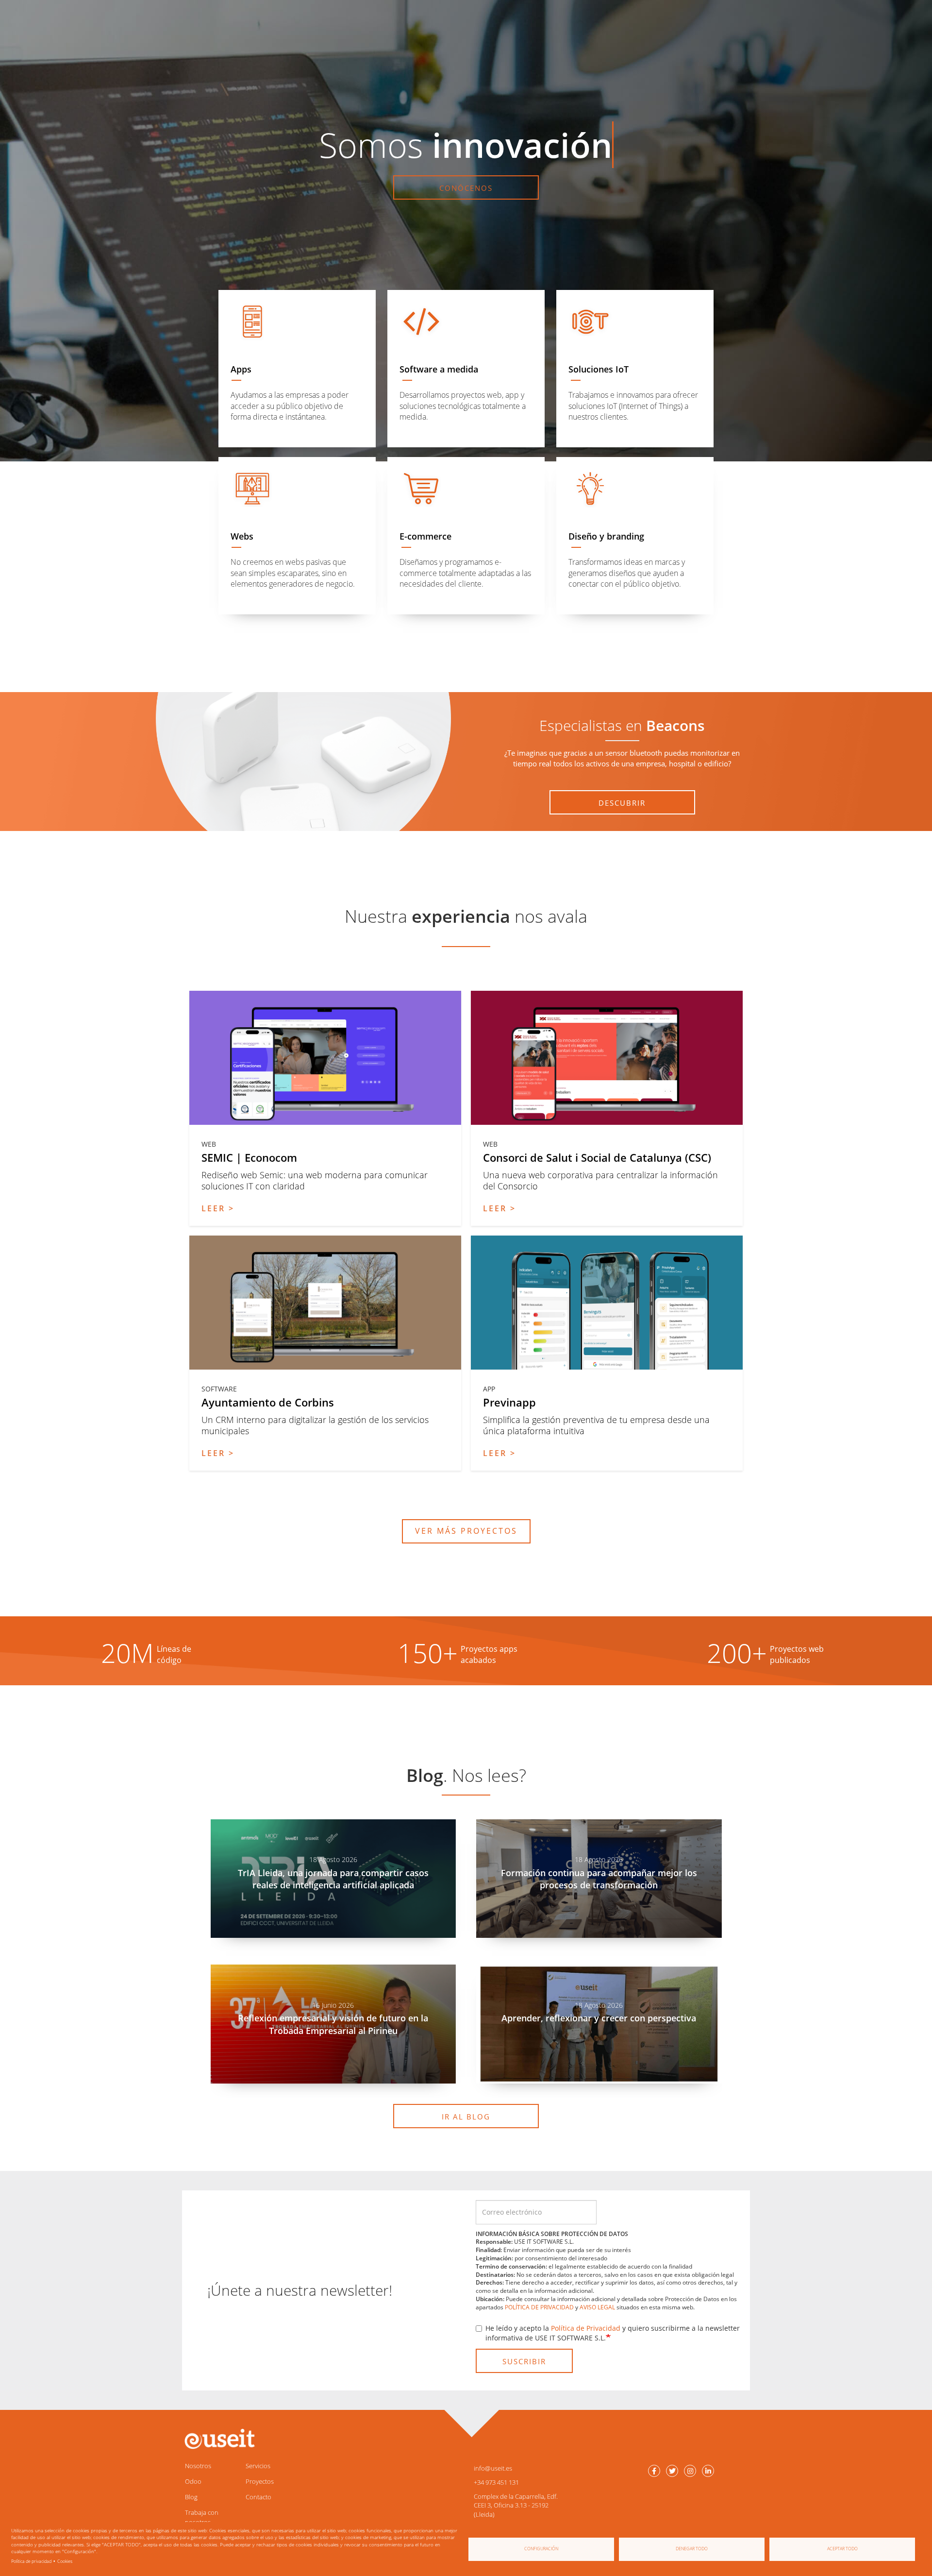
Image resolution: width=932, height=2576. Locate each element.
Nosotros (198, 2466)
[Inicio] (218, 2439)
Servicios (258, 2466)
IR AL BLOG (466, 2117)
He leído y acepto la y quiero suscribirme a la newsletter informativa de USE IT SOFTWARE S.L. (613, 2333)
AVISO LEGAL (597, 2307)
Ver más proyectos (466, 1531)
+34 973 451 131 (496, 2482)
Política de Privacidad (586, 2328)
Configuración (541, 2549)
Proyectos (260, 2481)
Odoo (193, 2481)
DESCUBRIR (622, 803)
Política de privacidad (31, 2561)
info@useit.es (493, 2468)
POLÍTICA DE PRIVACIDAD (539, 2307)
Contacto (258, 2497)
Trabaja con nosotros (202, 2517)
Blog (191, 2497)
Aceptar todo (842, 2549)
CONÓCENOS (466, 188)
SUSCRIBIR (524, 2361)
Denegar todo (692, 2549)
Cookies (65, 2561)
